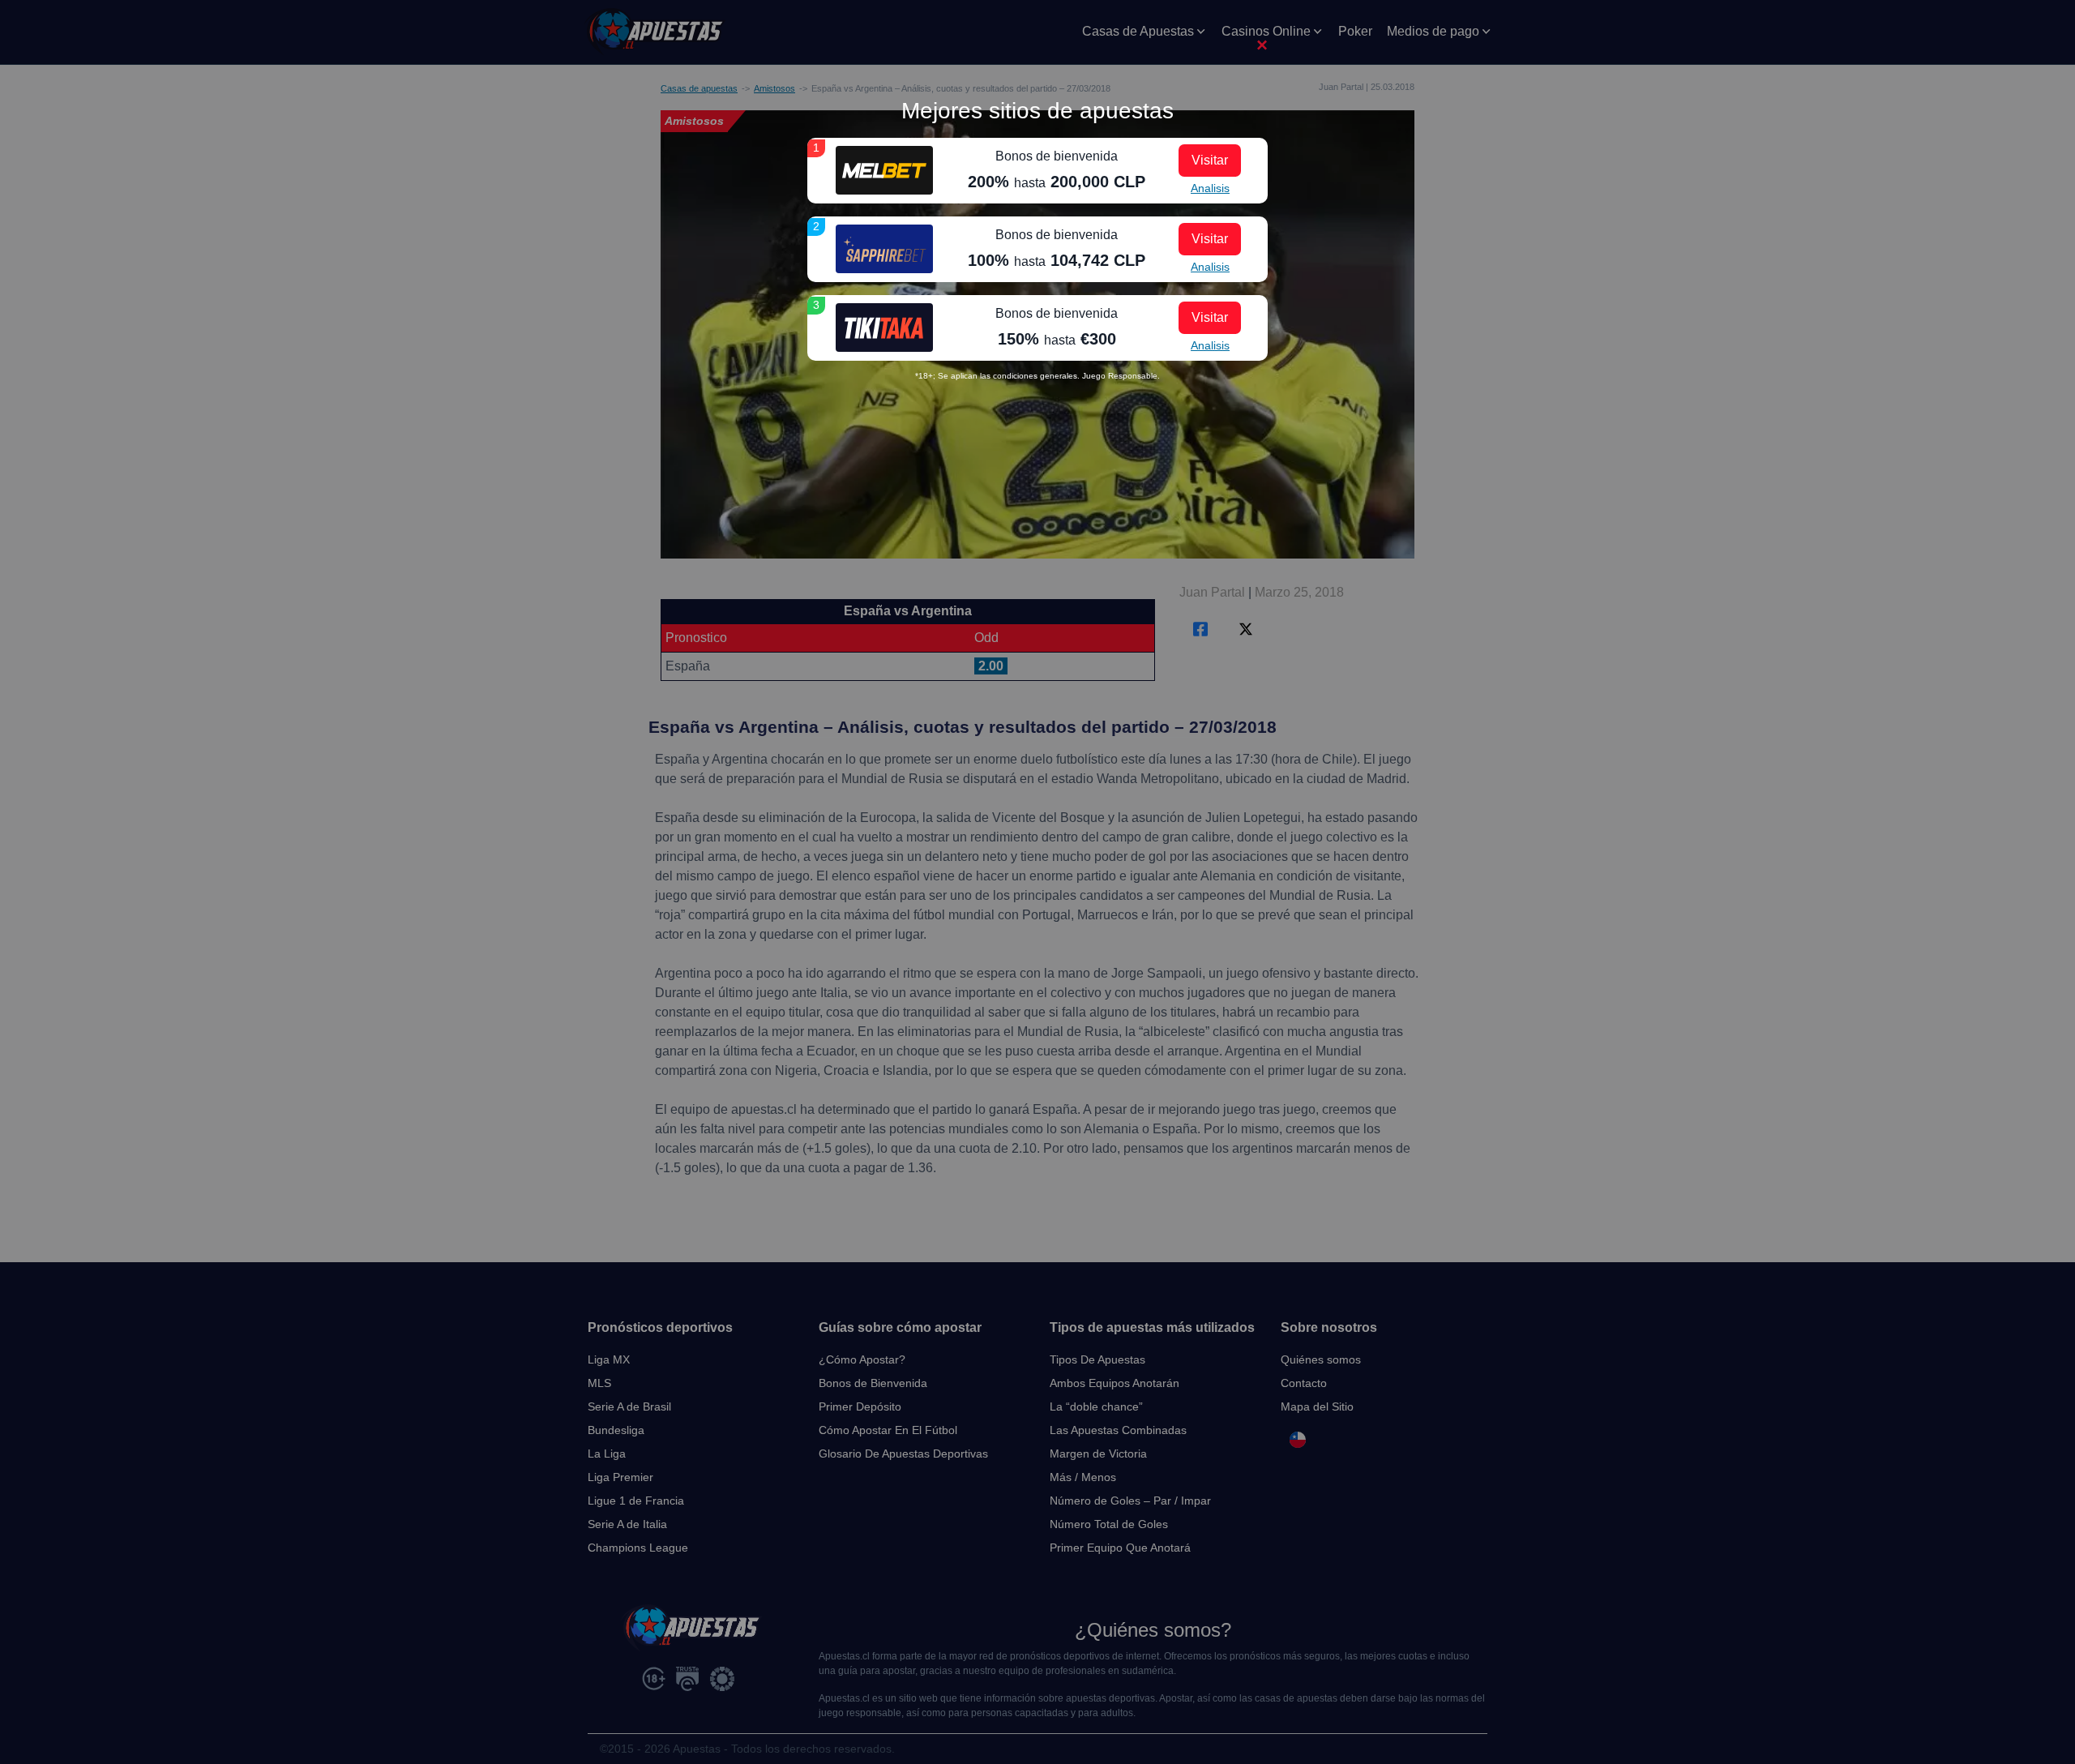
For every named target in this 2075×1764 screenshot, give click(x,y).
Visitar (1210, 160)
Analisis (1210, 188)
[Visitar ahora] (884, 170)
